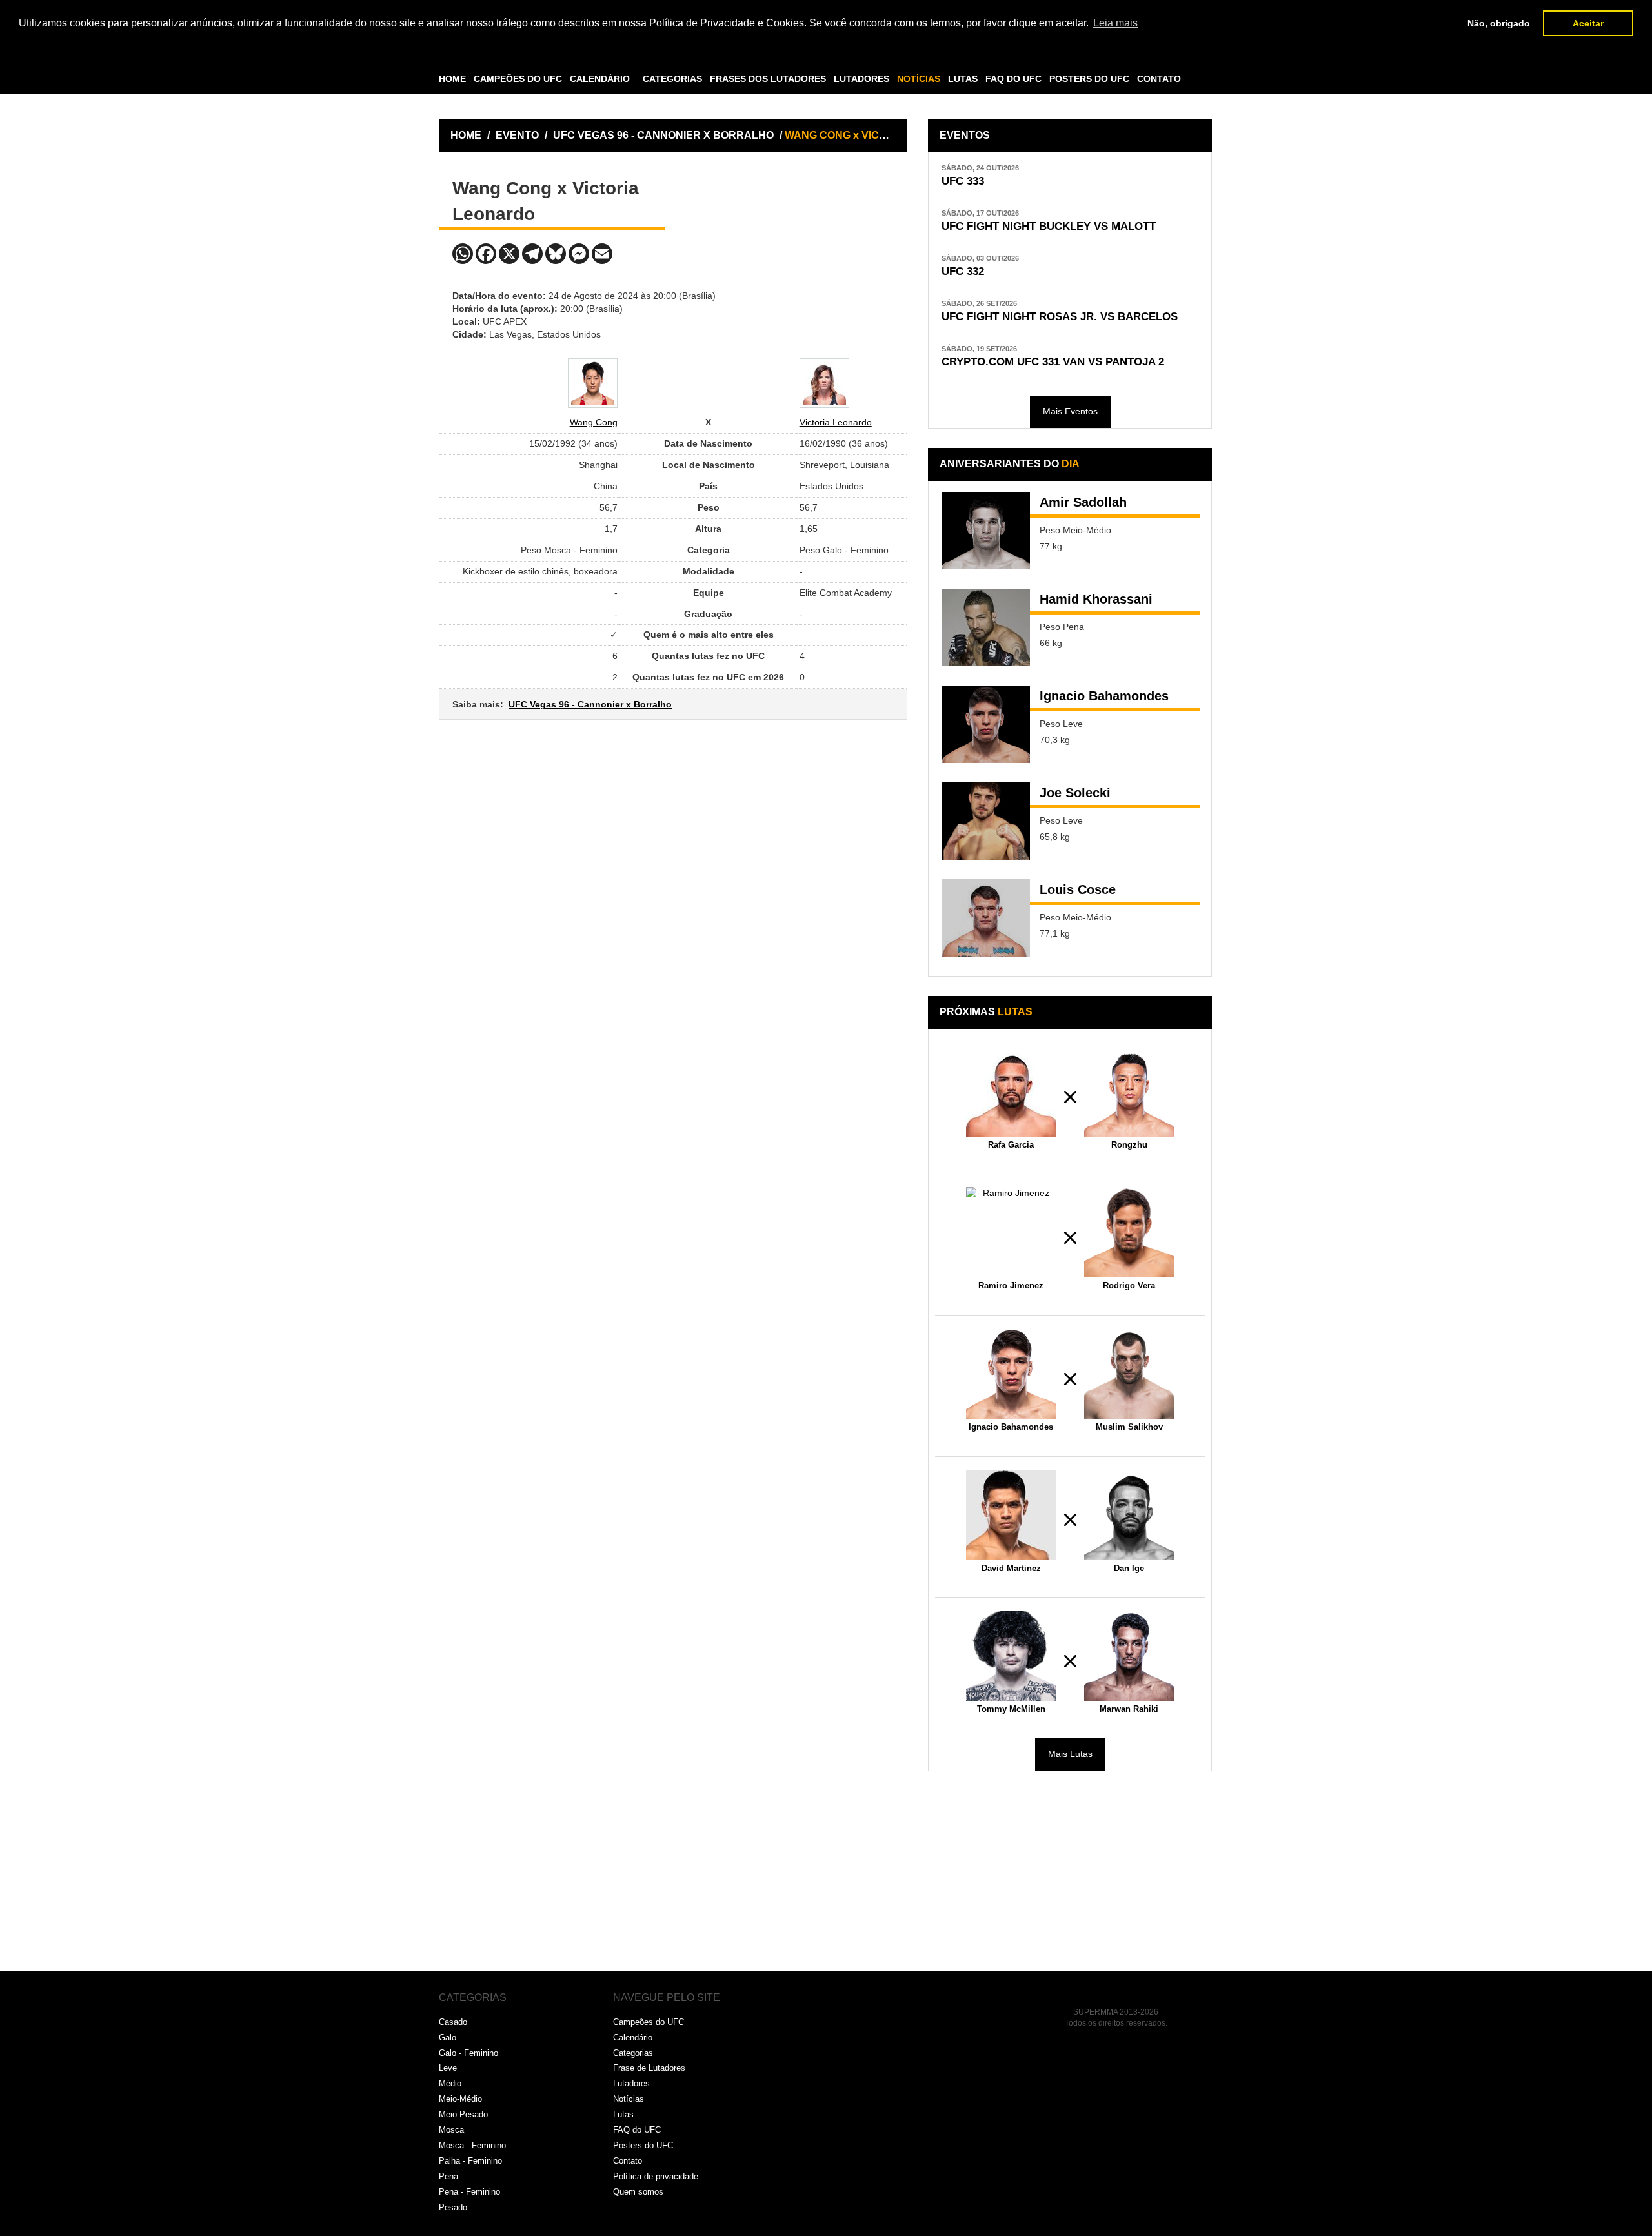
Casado (453, 2022)
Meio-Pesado (463, 2114)
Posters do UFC (643, 2145)
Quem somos (638, 2192)
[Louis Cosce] (986, 918)
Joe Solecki (1075, 793)
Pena (448, 2176)
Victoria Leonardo (836, 422)
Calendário (633, 2038)
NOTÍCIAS (919, 79)
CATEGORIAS (672, 79)
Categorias (633, 2053)
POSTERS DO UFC (1089, 79)
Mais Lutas (1070, 1754)
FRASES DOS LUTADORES (768, 79)
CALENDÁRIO (600, 79)
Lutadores (631, 2083)
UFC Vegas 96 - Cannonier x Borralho (590, 704)
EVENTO (517, 135)
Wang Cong (594, 422)
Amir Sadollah (1083, 502)
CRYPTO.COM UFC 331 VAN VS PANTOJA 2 (1053, 362)
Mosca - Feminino (472, 2145)
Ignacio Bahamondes (1104, 696)
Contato (628, 2161)
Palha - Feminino (470, 2161)
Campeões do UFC (649, 2022)
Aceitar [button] (1588, 23)
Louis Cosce (1078, 889)
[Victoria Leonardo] (824, 383)
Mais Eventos (1070, 411)
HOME (452, 79)
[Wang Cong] (593, 383)
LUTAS (963, 79)
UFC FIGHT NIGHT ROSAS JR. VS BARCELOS (1060, 317)
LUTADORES (861, 79)
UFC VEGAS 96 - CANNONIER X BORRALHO (665, 135)
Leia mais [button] (1115, 23)
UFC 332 (963, 271)
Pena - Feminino (469, 2192)
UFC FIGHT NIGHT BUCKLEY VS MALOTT (1049, 226)
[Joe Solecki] (986, 821)
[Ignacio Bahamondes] (986, 724)
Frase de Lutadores (649, 2068)
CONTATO (1159, 79)
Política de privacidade (656, 2176)
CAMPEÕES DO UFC (518, 79)
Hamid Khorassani (1096, 599)
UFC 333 (963, 181)
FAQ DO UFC (1013, 79)
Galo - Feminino (468, 2053)
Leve (448, 2068)
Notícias (629, 2099)
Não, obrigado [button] (1499, 23)
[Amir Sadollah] (986, 531)
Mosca (451, 2130)
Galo (448, 2038)
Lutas (623, 2114)
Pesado (453, 2207)
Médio (450, 2083)
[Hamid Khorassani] (986, 627)
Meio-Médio (460, 2099)
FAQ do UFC (637, 2130)
